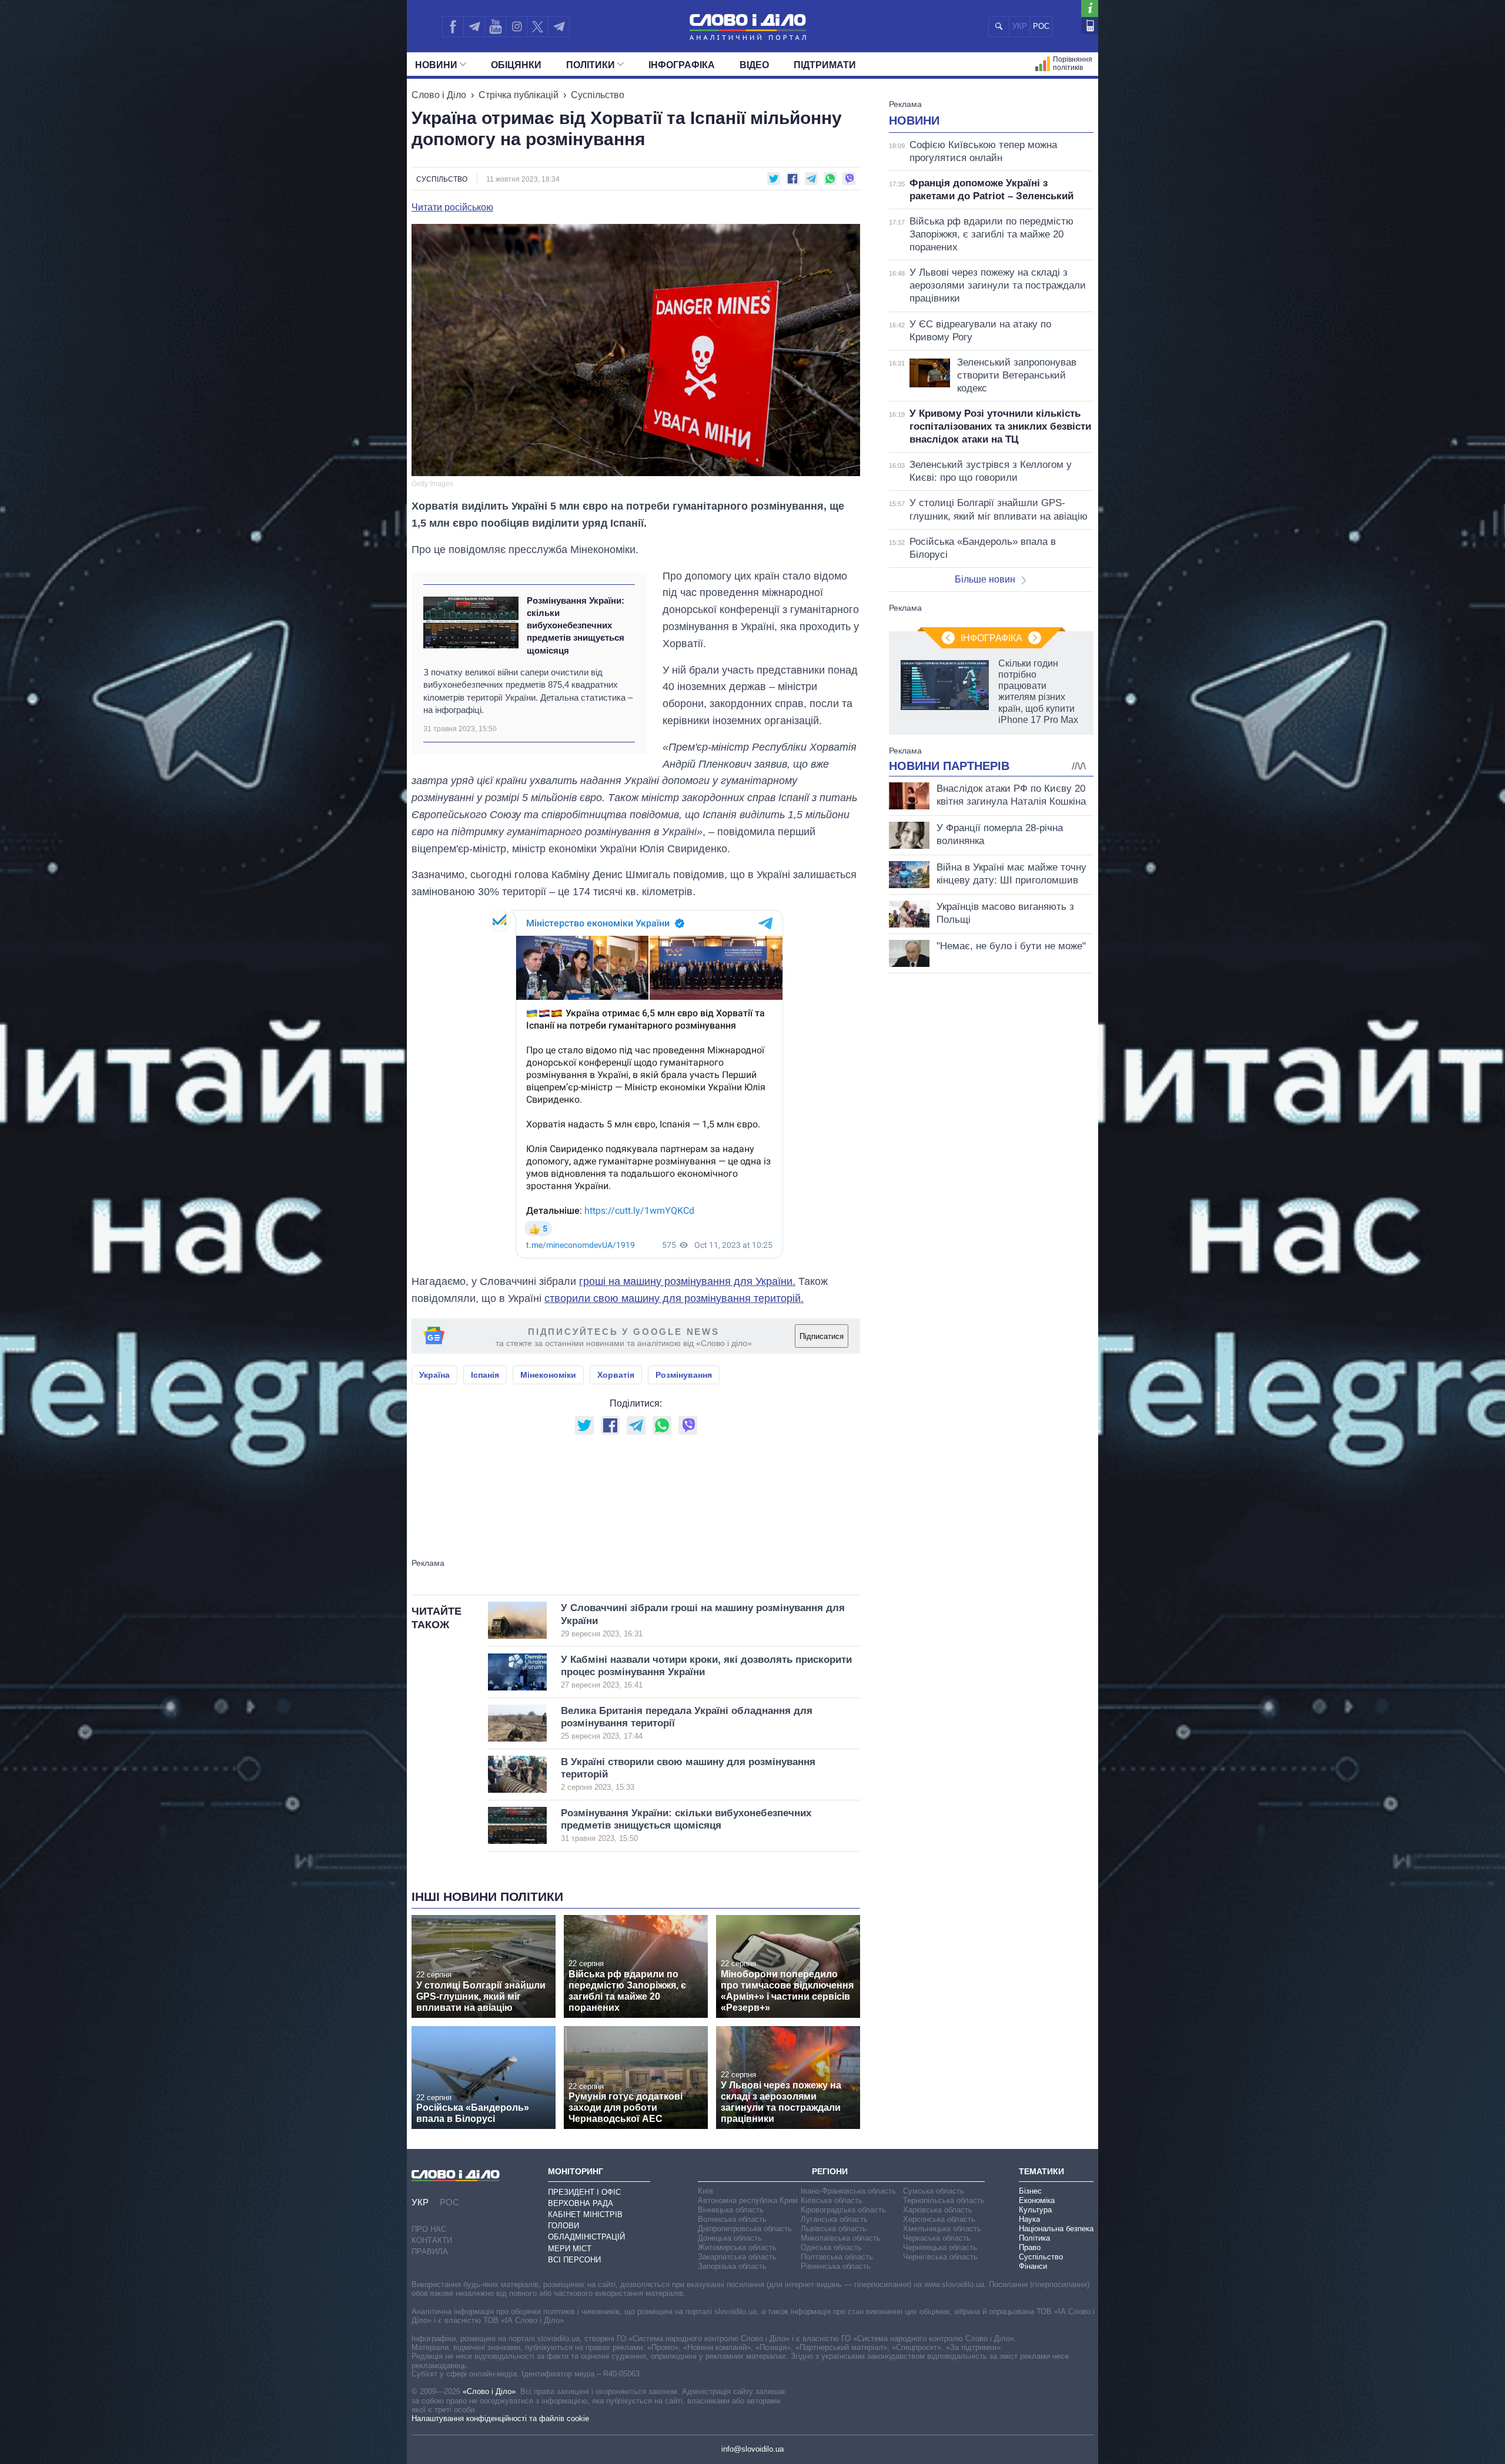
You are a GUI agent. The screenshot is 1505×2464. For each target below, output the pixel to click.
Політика (1034, 2238)
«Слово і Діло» (489, 2391)
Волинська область (732, 2219)
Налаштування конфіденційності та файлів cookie (500, 2418)
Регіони (830, 2171)
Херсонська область (939, 2219)
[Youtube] (495, 26)
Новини (436, 65)
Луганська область (834, 2219)
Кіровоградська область (843, 2210)
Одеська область (831, 2247)
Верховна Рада (581, 2203)
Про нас (429, 2229)
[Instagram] (516, 26)
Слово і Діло (439, 95)
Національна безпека (1056, 2229)
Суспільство (598, 95)
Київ (705, 2191)
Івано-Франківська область (848, 2191)
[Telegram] (474, 26)
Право (1030, 2247)
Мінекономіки (548, 1375)
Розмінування (684, 1375)
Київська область (832, 2200)
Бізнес (1030, 2191)
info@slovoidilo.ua (752, 2449)
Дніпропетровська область (745, 2229)
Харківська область (938, 2210)
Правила (430, 2252)
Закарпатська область (737, 2257)
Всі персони (574, 2260)
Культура (1035, 2210)
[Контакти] (1090, 26)
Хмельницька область (942, 2229)
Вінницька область (731, 2210)
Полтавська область (837, 2257)
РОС (1041, 26)
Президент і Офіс (584, 2192)
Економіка (1037, 2200)
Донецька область (730, 2238)
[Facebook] (453, 26)
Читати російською (452, 207)
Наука (1029, 2219)
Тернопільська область (944, 2200)
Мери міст (570, 2249)
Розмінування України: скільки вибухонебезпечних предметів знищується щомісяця (576, 625)
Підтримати (825, 65)
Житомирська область (737, 2247)
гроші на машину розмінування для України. (687, 1281)
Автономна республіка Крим (748, 2200)
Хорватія (616, 1375)
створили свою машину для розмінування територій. (674, 1298)
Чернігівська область (940, 2257)
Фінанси (1033, 2266)
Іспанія (485, 1375)
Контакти (432, 2240)
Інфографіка (682, 65)
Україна (434, 1375)
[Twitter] (538, 26)
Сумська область (934, 2191)
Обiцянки (516, 65)
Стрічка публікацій (519, 95)
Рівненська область (836, 2266)
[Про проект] (1090, 9)
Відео (754, 65)
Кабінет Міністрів (585, 2214)
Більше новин (985, 579)
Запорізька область (732, 2266)
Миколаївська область (841, 2238)
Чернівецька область (940, 2247)
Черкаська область (937, 2238)
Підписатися (822, 1336)
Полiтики (591, 65)
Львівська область (834, 2229)
